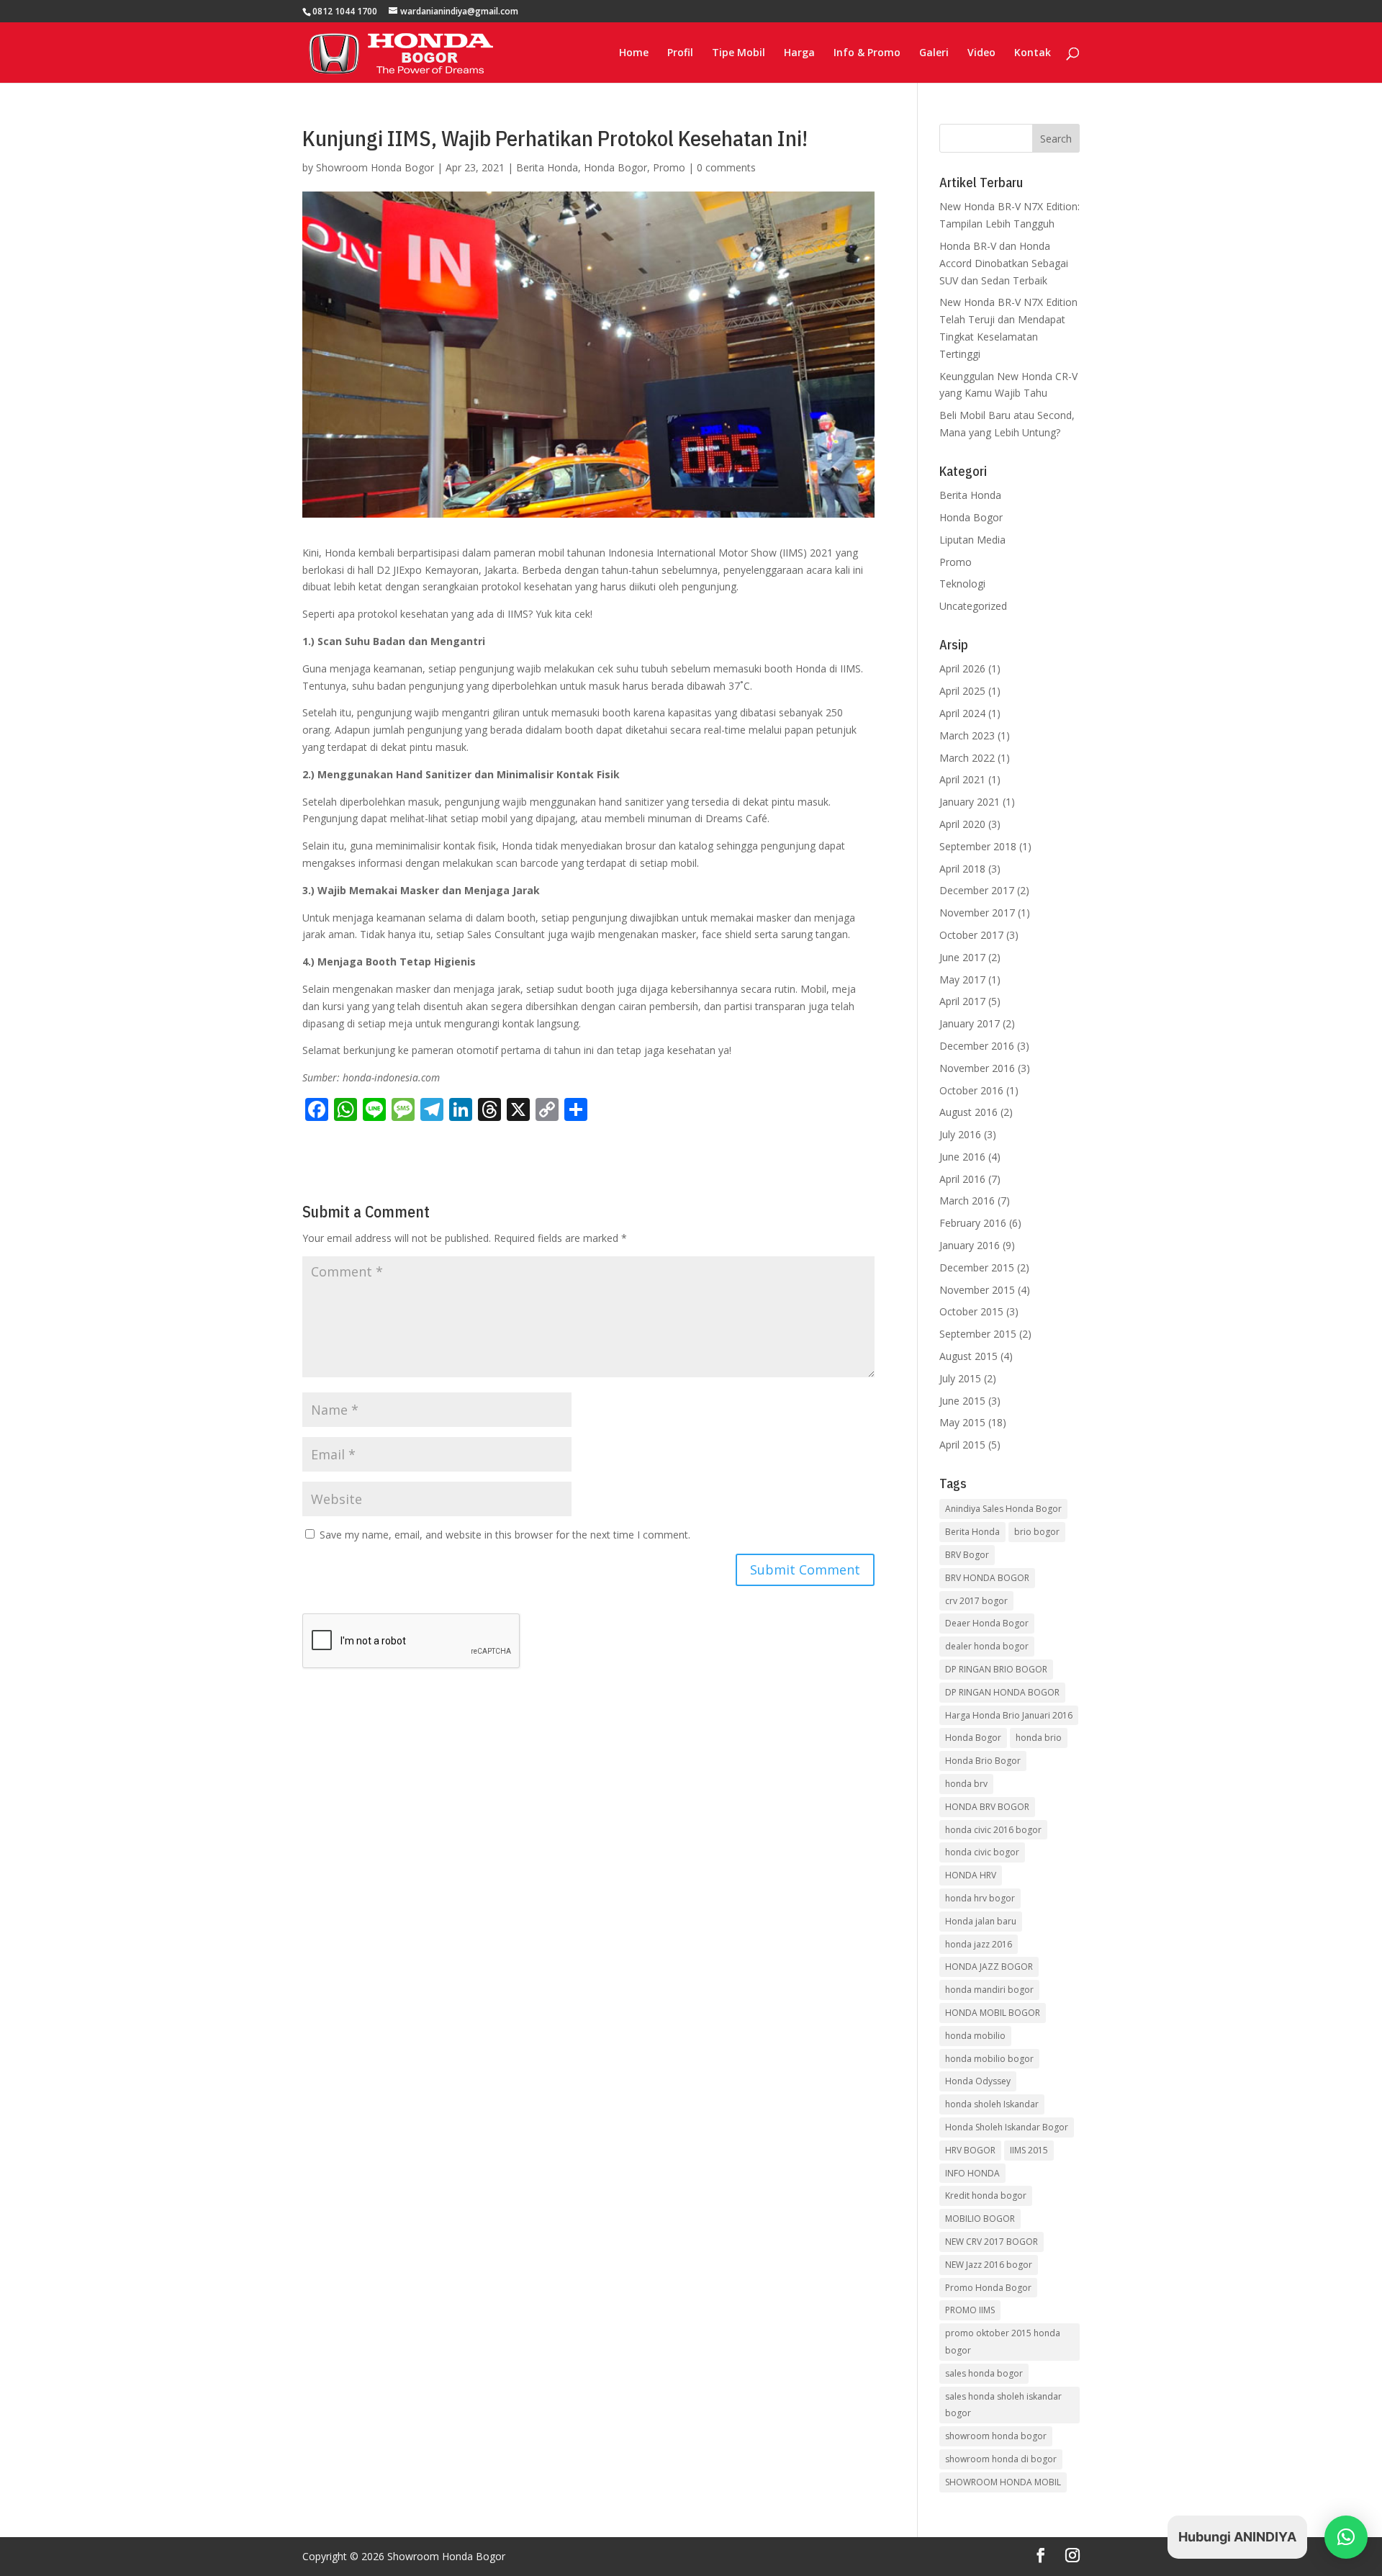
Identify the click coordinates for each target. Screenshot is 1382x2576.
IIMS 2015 (1029, 2150)
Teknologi (962, 584)
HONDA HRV (971, 1875)
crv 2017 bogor (976, 1601)
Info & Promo (867, 53)
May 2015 (962, 1422)
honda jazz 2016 (979, 1944)
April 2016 (962, 1179)
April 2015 (962, 1445)
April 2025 (962, 691)
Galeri (934, 53)
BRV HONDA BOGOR (987, 1578)
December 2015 (977, 1267)
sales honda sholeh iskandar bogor (1003, 2405)
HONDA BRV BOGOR (987, 1807)
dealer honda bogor (987, 1646)
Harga (799, 53)
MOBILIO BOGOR (980, 2219)
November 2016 (977, 1068)
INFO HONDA (972, 2173)
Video (981, 53)
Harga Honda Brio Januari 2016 (1009, 1715)
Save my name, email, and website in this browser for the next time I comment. (505, 1535)
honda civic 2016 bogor (993, 1830)
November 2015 (977, 1290)
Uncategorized (973, 606)
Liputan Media (972, 540)
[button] (1346, 2537)
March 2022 (967, 758)
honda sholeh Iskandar (992, 2104)
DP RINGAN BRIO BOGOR (996, 1669)
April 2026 (962, 668)
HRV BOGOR (970, 2150)
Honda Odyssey (978, 2081)
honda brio (1039, 1738)
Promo (669, 167)
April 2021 (962, 779)
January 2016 (970, 1245)
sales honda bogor (984, 2373)
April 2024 (962, 713)
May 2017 (962, 979)
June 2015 (962, 1401)
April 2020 (962, 824)
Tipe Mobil (739, 53)
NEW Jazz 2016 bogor (989, 2265)
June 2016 (962, 1157)
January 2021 (970, 802)
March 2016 (967, 1201)
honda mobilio (975, 2036)
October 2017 (971, 935)
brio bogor (1037, 1532)
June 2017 (962, 957)
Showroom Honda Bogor (375, 167)
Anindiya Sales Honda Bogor (1003, 1509)
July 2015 (960, 1378)
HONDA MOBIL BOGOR (993, 2013)
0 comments (726, 167)
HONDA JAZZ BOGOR (989, 1967)
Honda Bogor (615, 167)
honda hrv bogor (980, 1898)
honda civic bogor (982, 1852)
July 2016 (960, 1134)
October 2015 (971, 1311)
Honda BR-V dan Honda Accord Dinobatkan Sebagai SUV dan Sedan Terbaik (1004, 263)
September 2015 (978, 1334)
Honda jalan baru (981, 1921)
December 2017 (977, 890)
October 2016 (971, 1090)
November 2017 (977, 913)
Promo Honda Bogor (988, 2288)
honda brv (966, 1784)
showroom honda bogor (996, 2436)
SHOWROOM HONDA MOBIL (1003, 2482)
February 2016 (973, 1223)
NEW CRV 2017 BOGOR (992, 2242)
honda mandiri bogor (989, 1990)
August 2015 (968, 1356)
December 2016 (977, 1046)
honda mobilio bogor (989, 2059)
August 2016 (968, 1112)
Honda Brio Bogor (983, 1761)
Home (634, 53)
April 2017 (962, 1001)
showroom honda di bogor (1001, 2459)
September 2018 (978, 846)
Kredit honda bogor (986, 2196)
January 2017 (970, 1023)
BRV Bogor (967, 1555)
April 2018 (962, 869)
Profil (680, 53)
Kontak (1033, 53)
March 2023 (967, 735)
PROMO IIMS (970, 2310)
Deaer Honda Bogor (987, 1623)
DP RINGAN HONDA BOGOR (1002, 1692)
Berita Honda (547, 167)
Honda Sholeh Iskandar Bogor (1007, 2127)
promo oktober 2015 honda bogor (1003, 2342)
